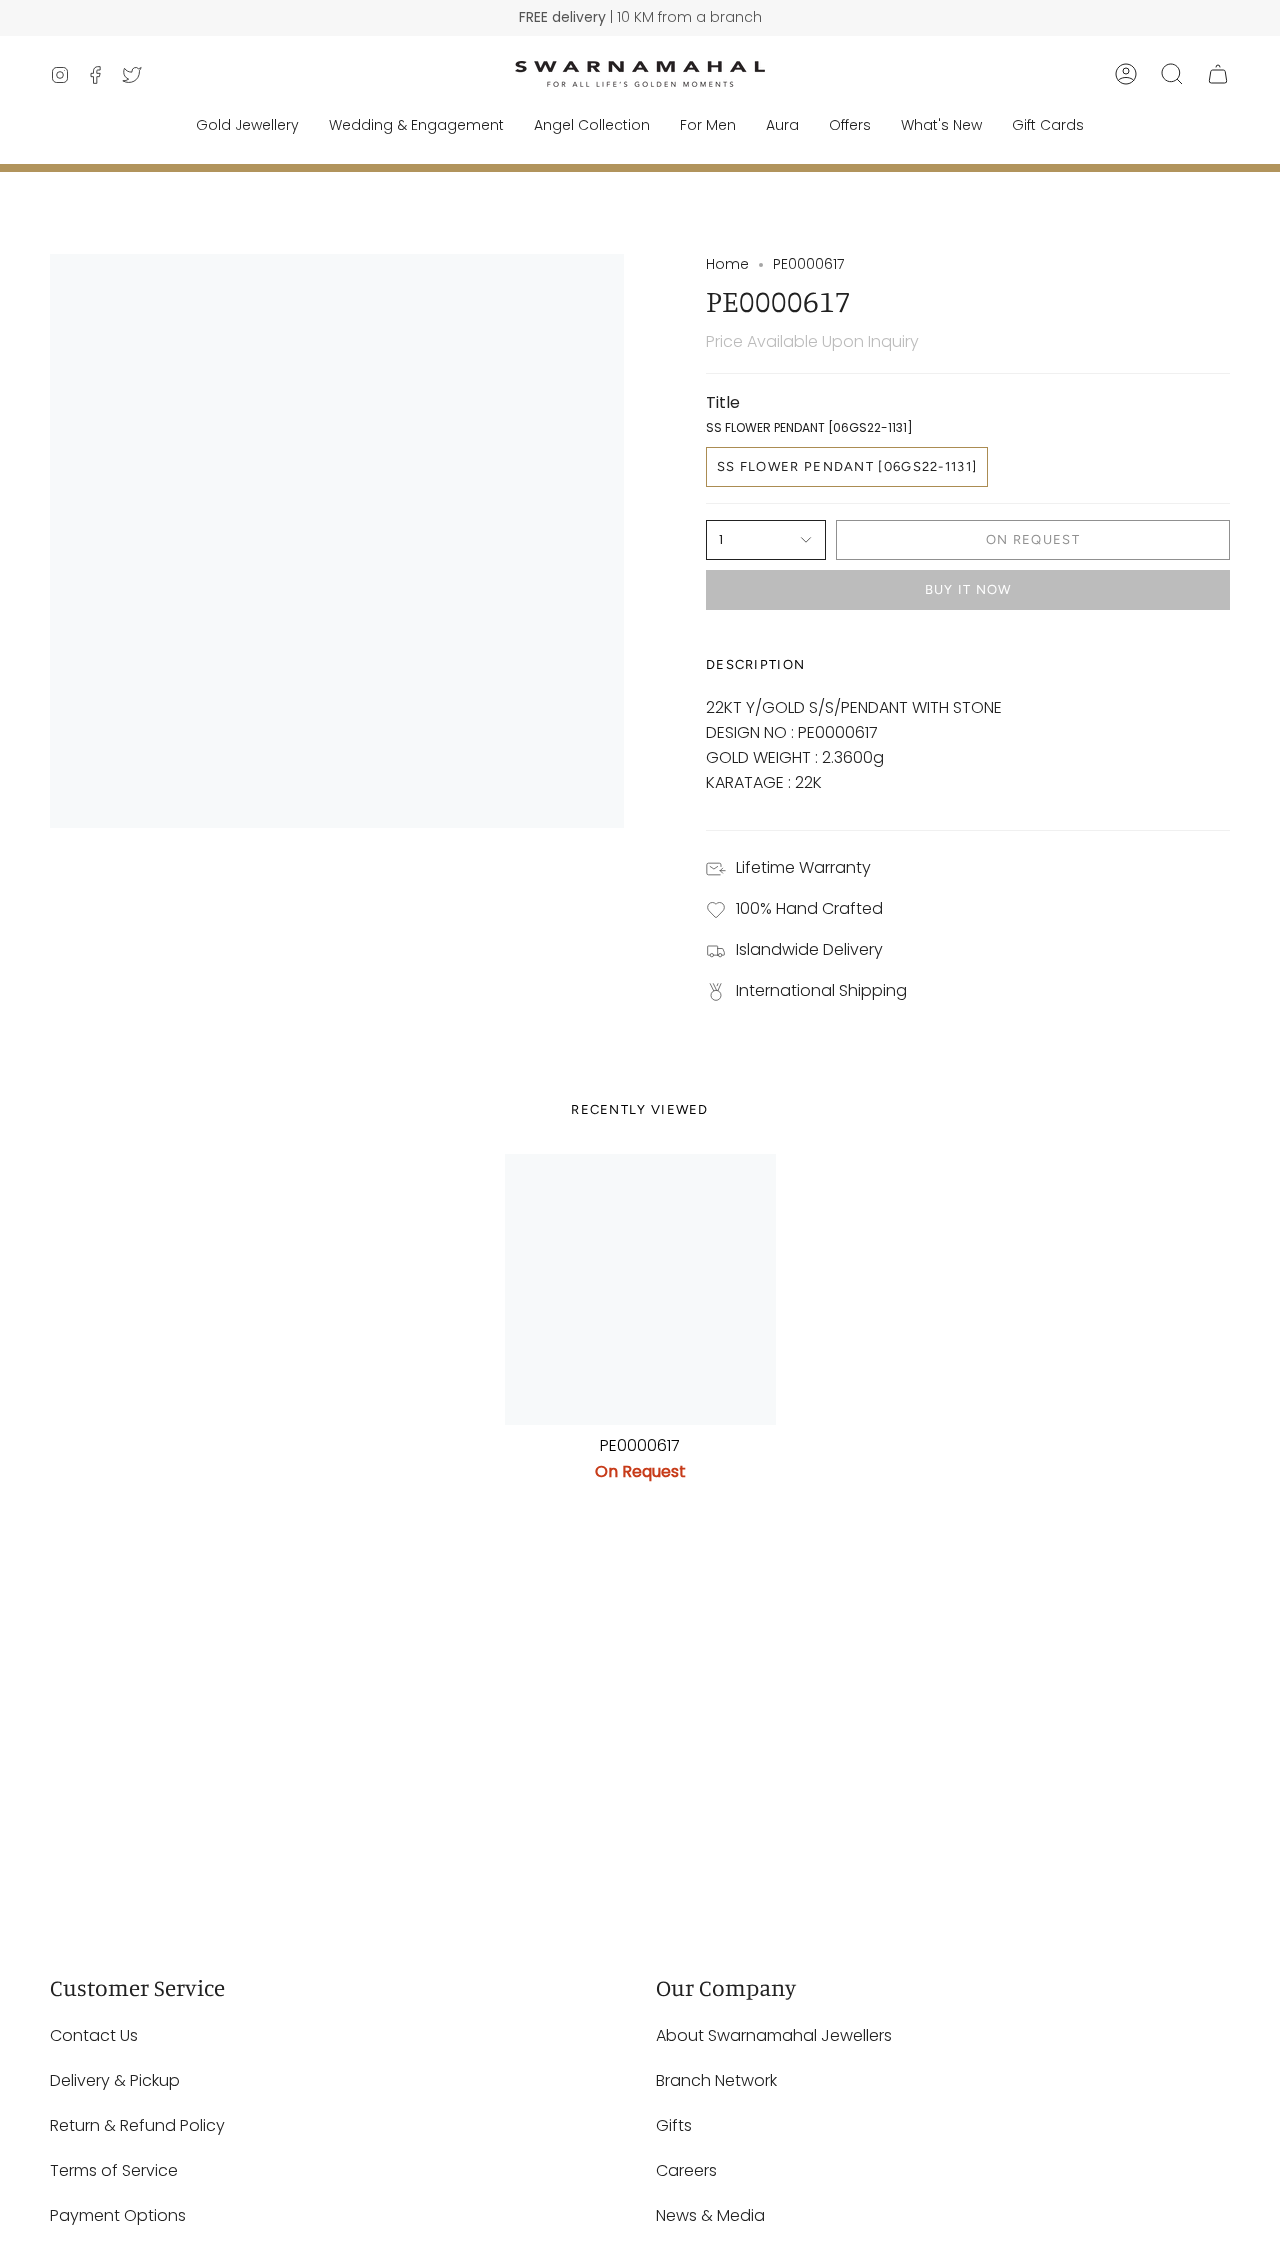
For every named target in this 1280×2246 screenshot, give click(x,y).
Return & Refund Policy (137, 2125)
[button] (1172, 74)
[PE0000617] (640, 1289)
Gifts (674, 2125)
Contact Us (94, 2035)
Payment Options (118, 2215)
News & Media (710, 2215)
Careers (686, 2170)
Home (727, 264)
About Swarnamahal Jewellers (774, 2035)
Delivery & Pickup (115, 2080)
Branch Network (716, 2080)
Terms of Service (114, 2170)
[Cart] (1218, 74)
